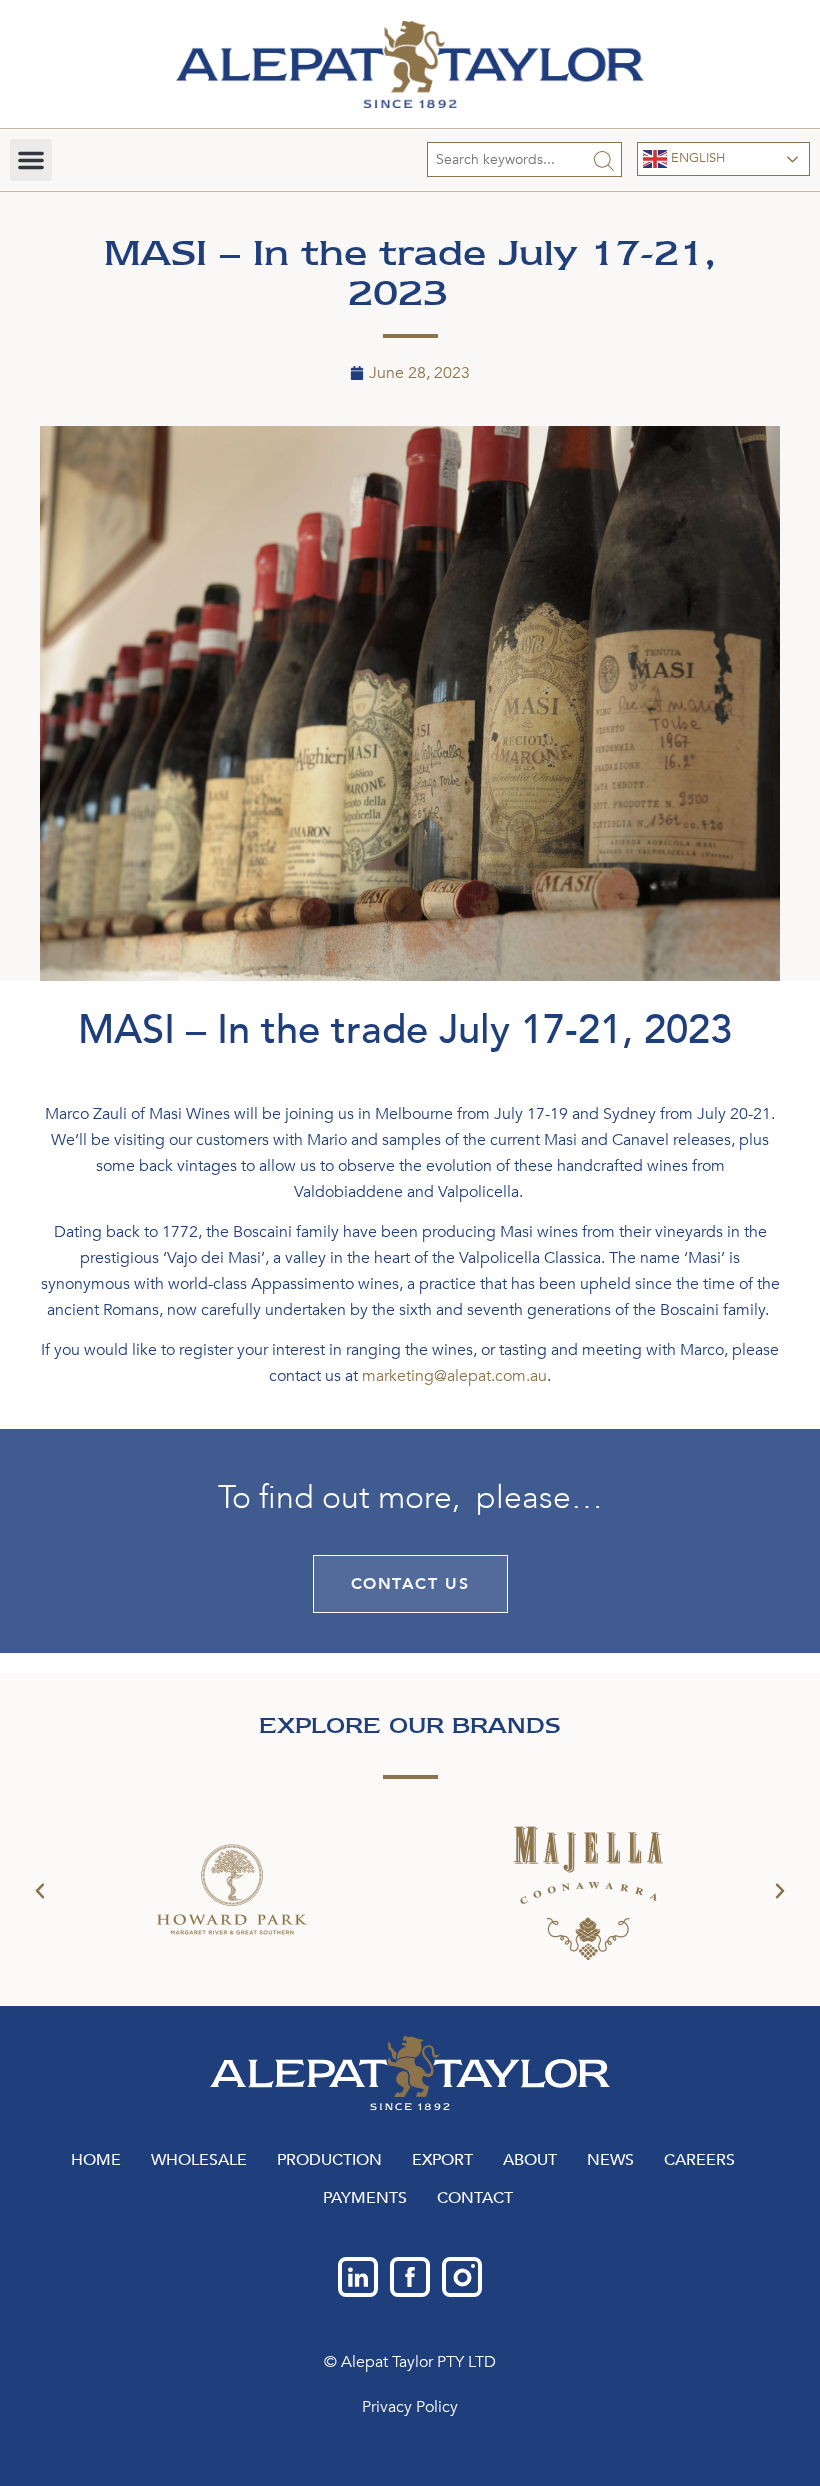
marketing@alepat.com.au (454, 1376)
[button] (31, 160)
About (530, 2160)
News (610, 2160)
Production (329, 2160)
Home (96, 2160)
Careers (699, 2160)
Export (442, 2160)
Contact (475, 2198)
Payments (365, 2198)
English (696, 158)
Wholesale (199, 2160)
